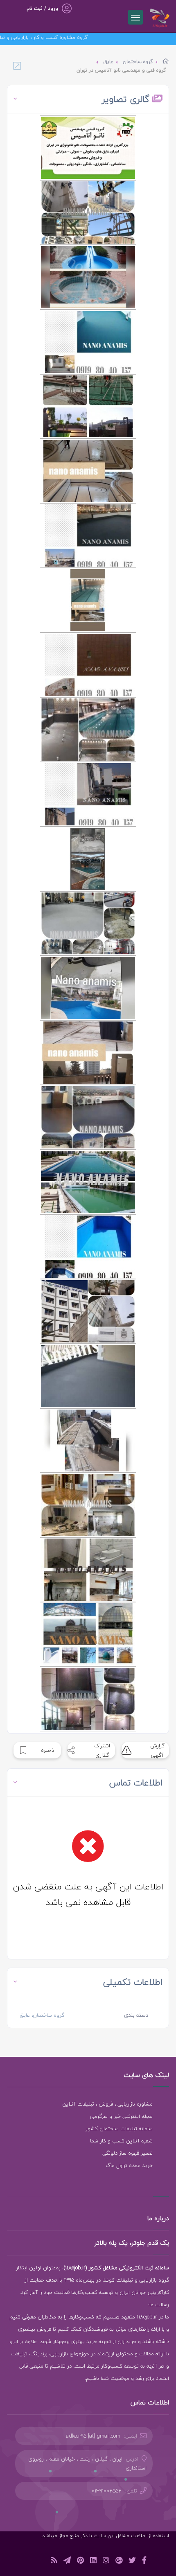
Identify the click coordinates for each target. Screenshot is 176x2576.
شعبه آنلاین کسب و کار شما (121, 2141)
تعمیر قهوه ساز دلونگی (127, 2153)
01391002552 (107, 2491)
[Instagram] (106, 2561)
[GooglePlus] (119, 2561)
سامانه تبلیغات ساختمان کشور (119, 2129)
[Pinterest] (80, 2561)
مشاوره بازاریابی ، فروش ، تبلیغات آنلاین (107, 2104)
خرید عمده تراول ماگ (129, 2165)
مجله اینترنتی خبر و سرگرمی (121, 2116)
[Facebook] (144, 2561)
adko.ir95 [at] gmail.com (93, 2436)
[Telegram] (67, 2561)
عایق (108, 62)
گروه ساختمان (138, 62)
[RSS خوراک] (54, 2561)
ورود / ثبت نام (42, 8)
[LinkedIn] (93, 2561)
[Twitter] (132, 2561)
